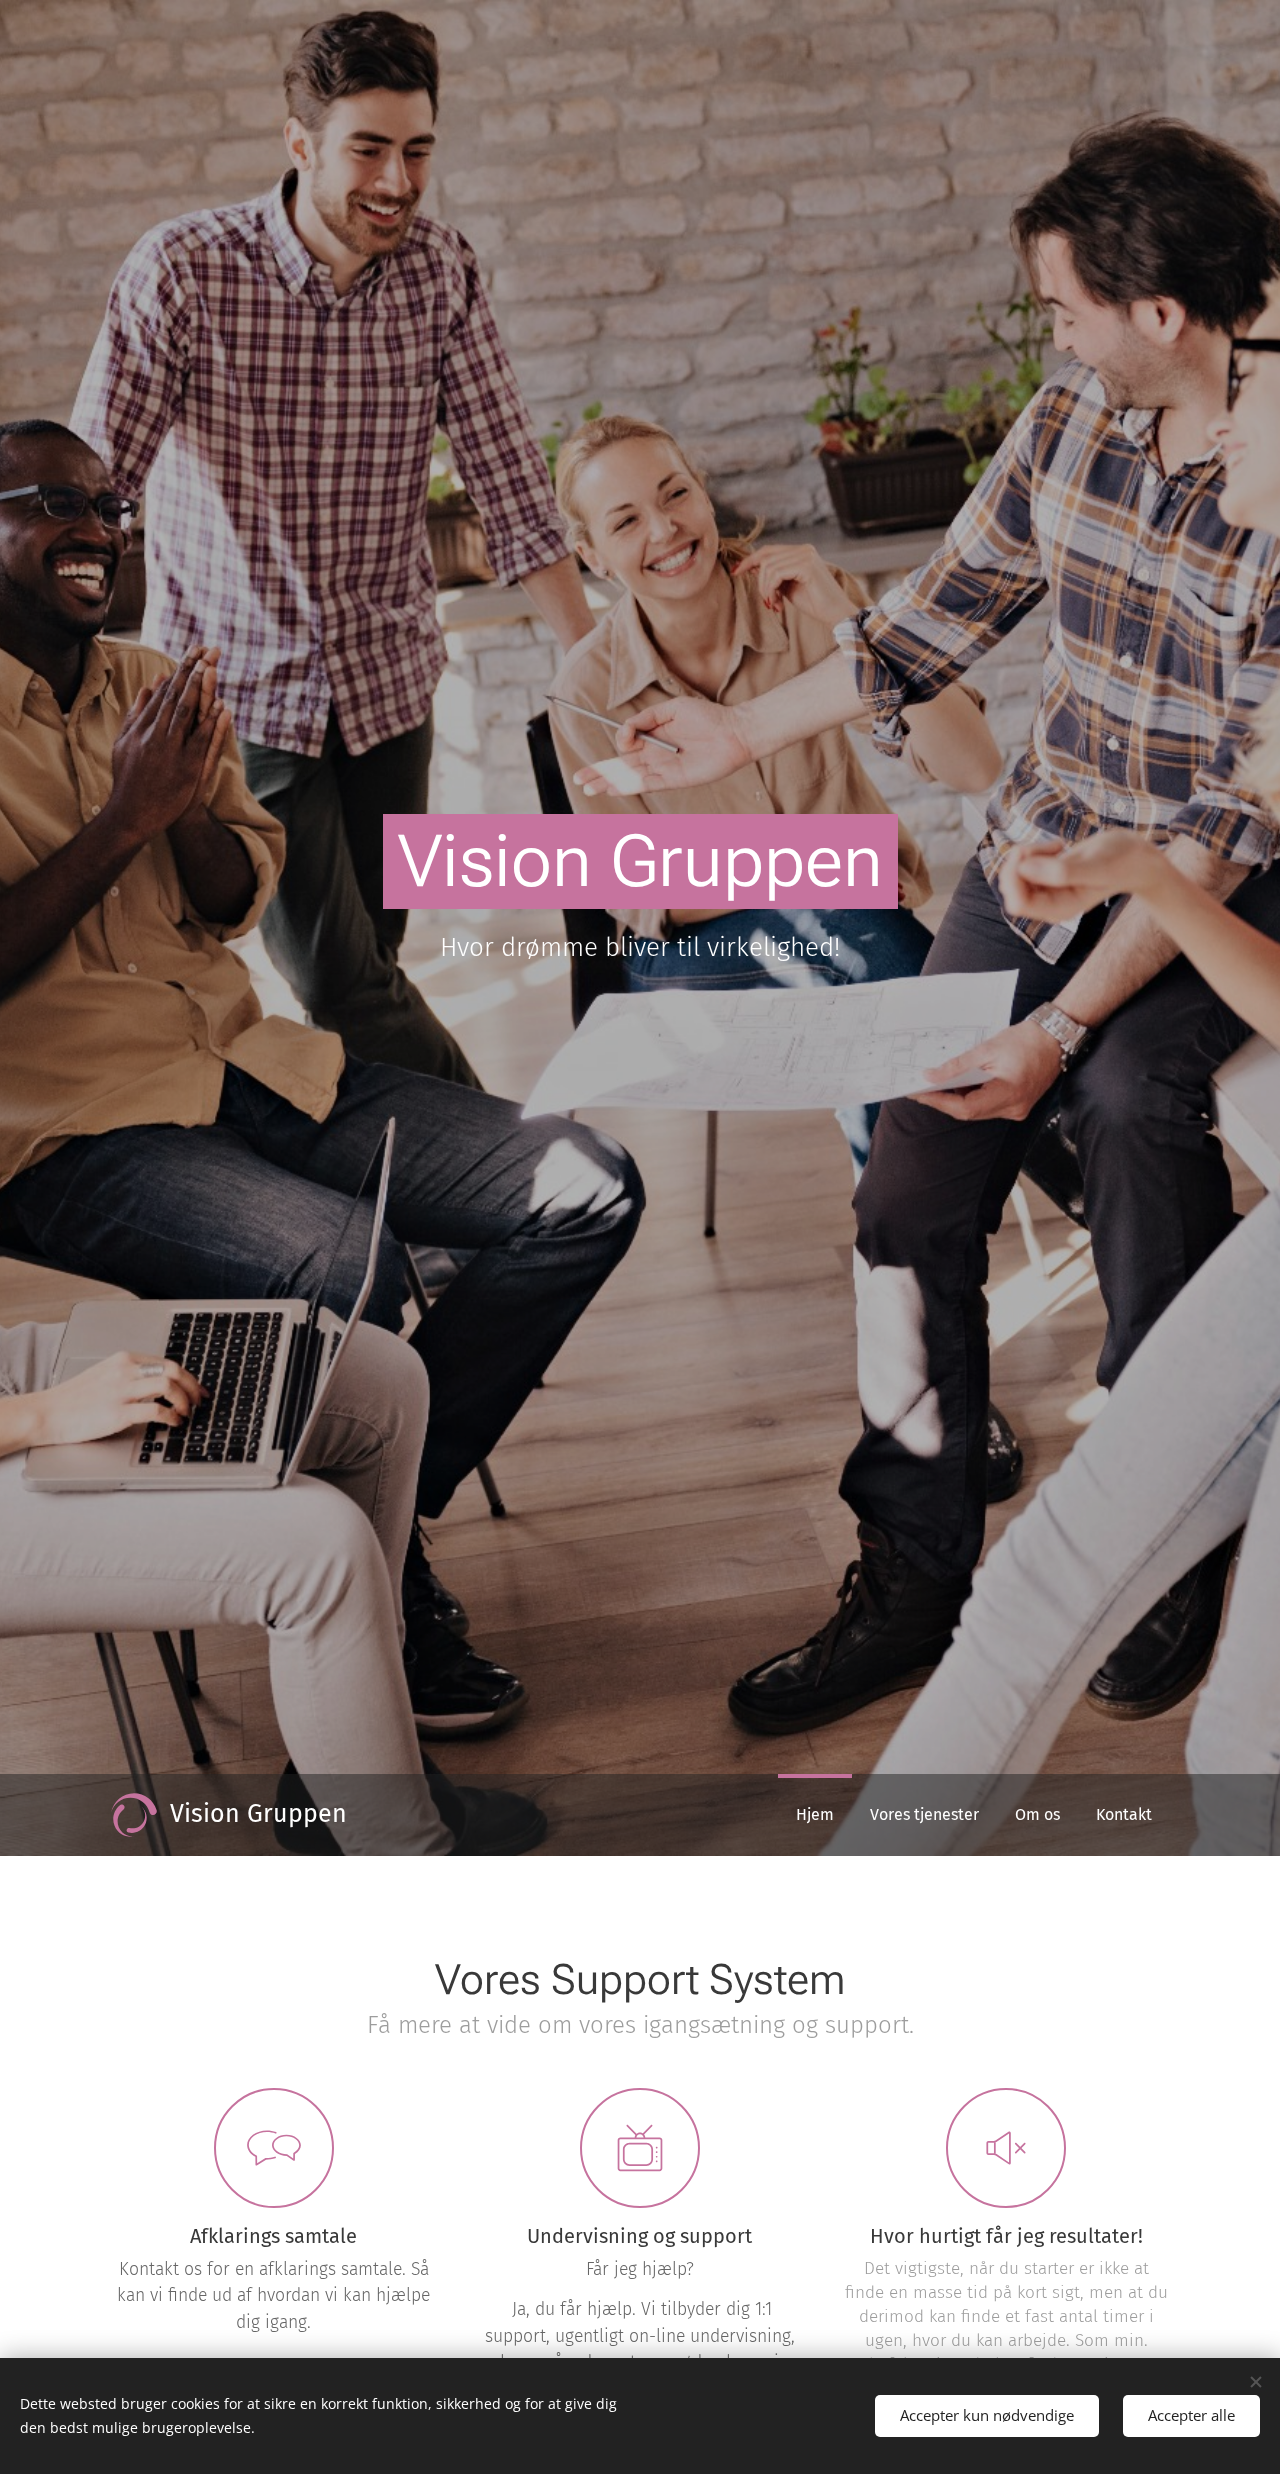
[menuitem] (815, 1815)
